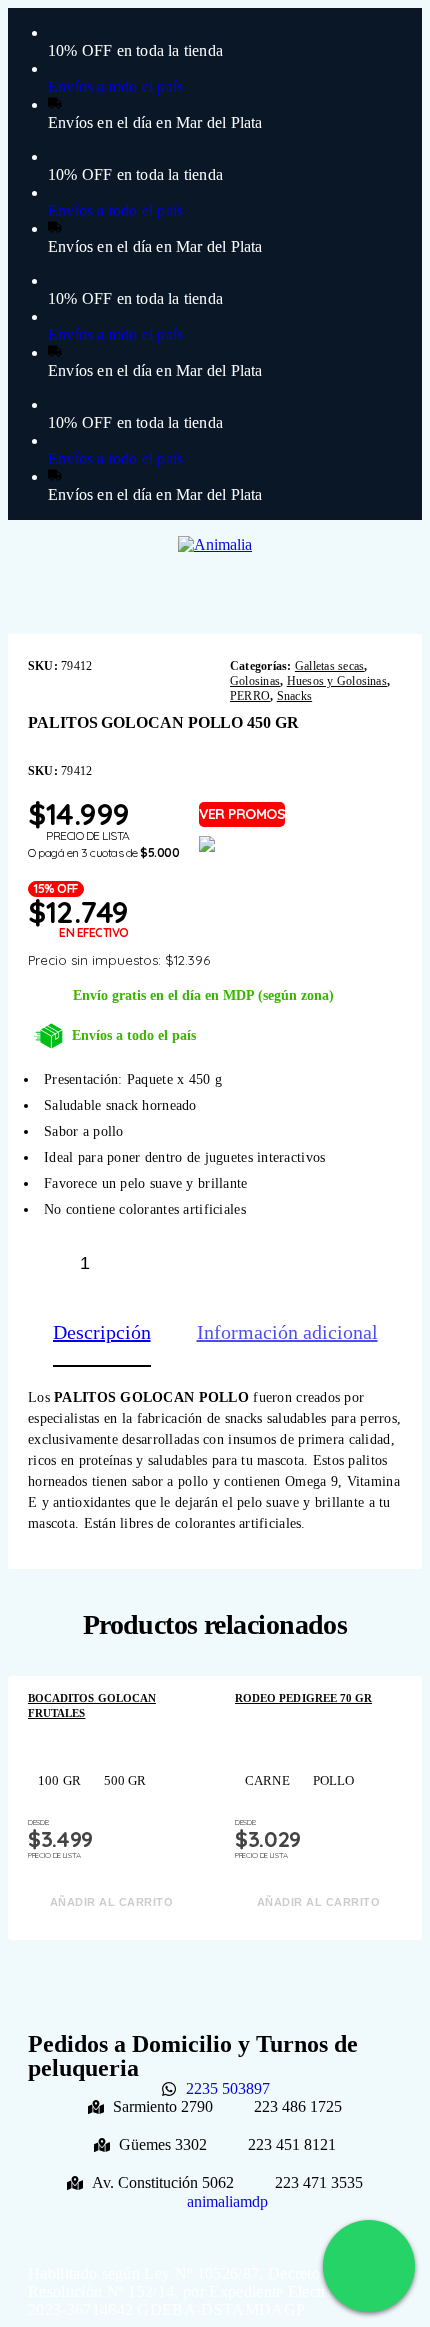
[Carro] (393, 551)
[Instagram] (223, 2219)
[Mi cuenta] (361, 552)
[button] (197, 1969)
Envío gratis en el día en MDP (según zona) (203, 995)
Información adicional (287, 1332)
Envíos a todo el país (134, 1035)
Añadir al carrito (246, 1262)
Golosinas (255, 681)
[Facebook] (207, 2219)
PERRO (250, 696)
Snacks (294, 696)
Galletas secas (329, 666)
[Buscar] (332, 552)
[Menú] (51, 550)
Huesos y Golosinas (337, 681)
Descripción (102, 1332)
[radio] (59, 1781)
